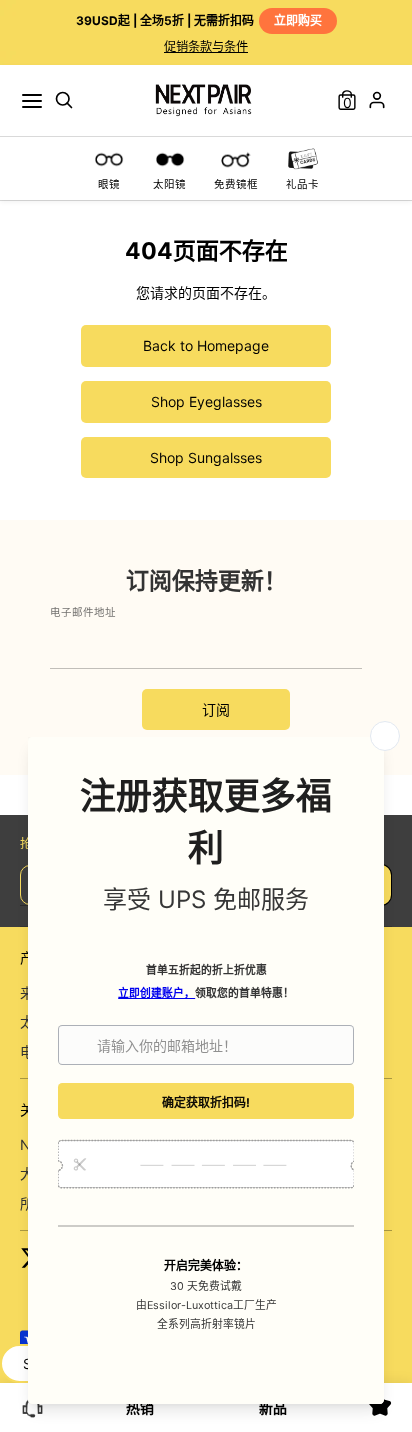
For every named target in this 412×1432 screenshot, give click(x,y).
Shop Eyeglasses (206, 401)
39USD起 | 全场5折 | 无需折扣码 (199, 20)
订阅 (216, 709)
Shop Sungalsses (206, 457)
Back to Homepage (206, 345)
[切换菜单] (32, 100)
